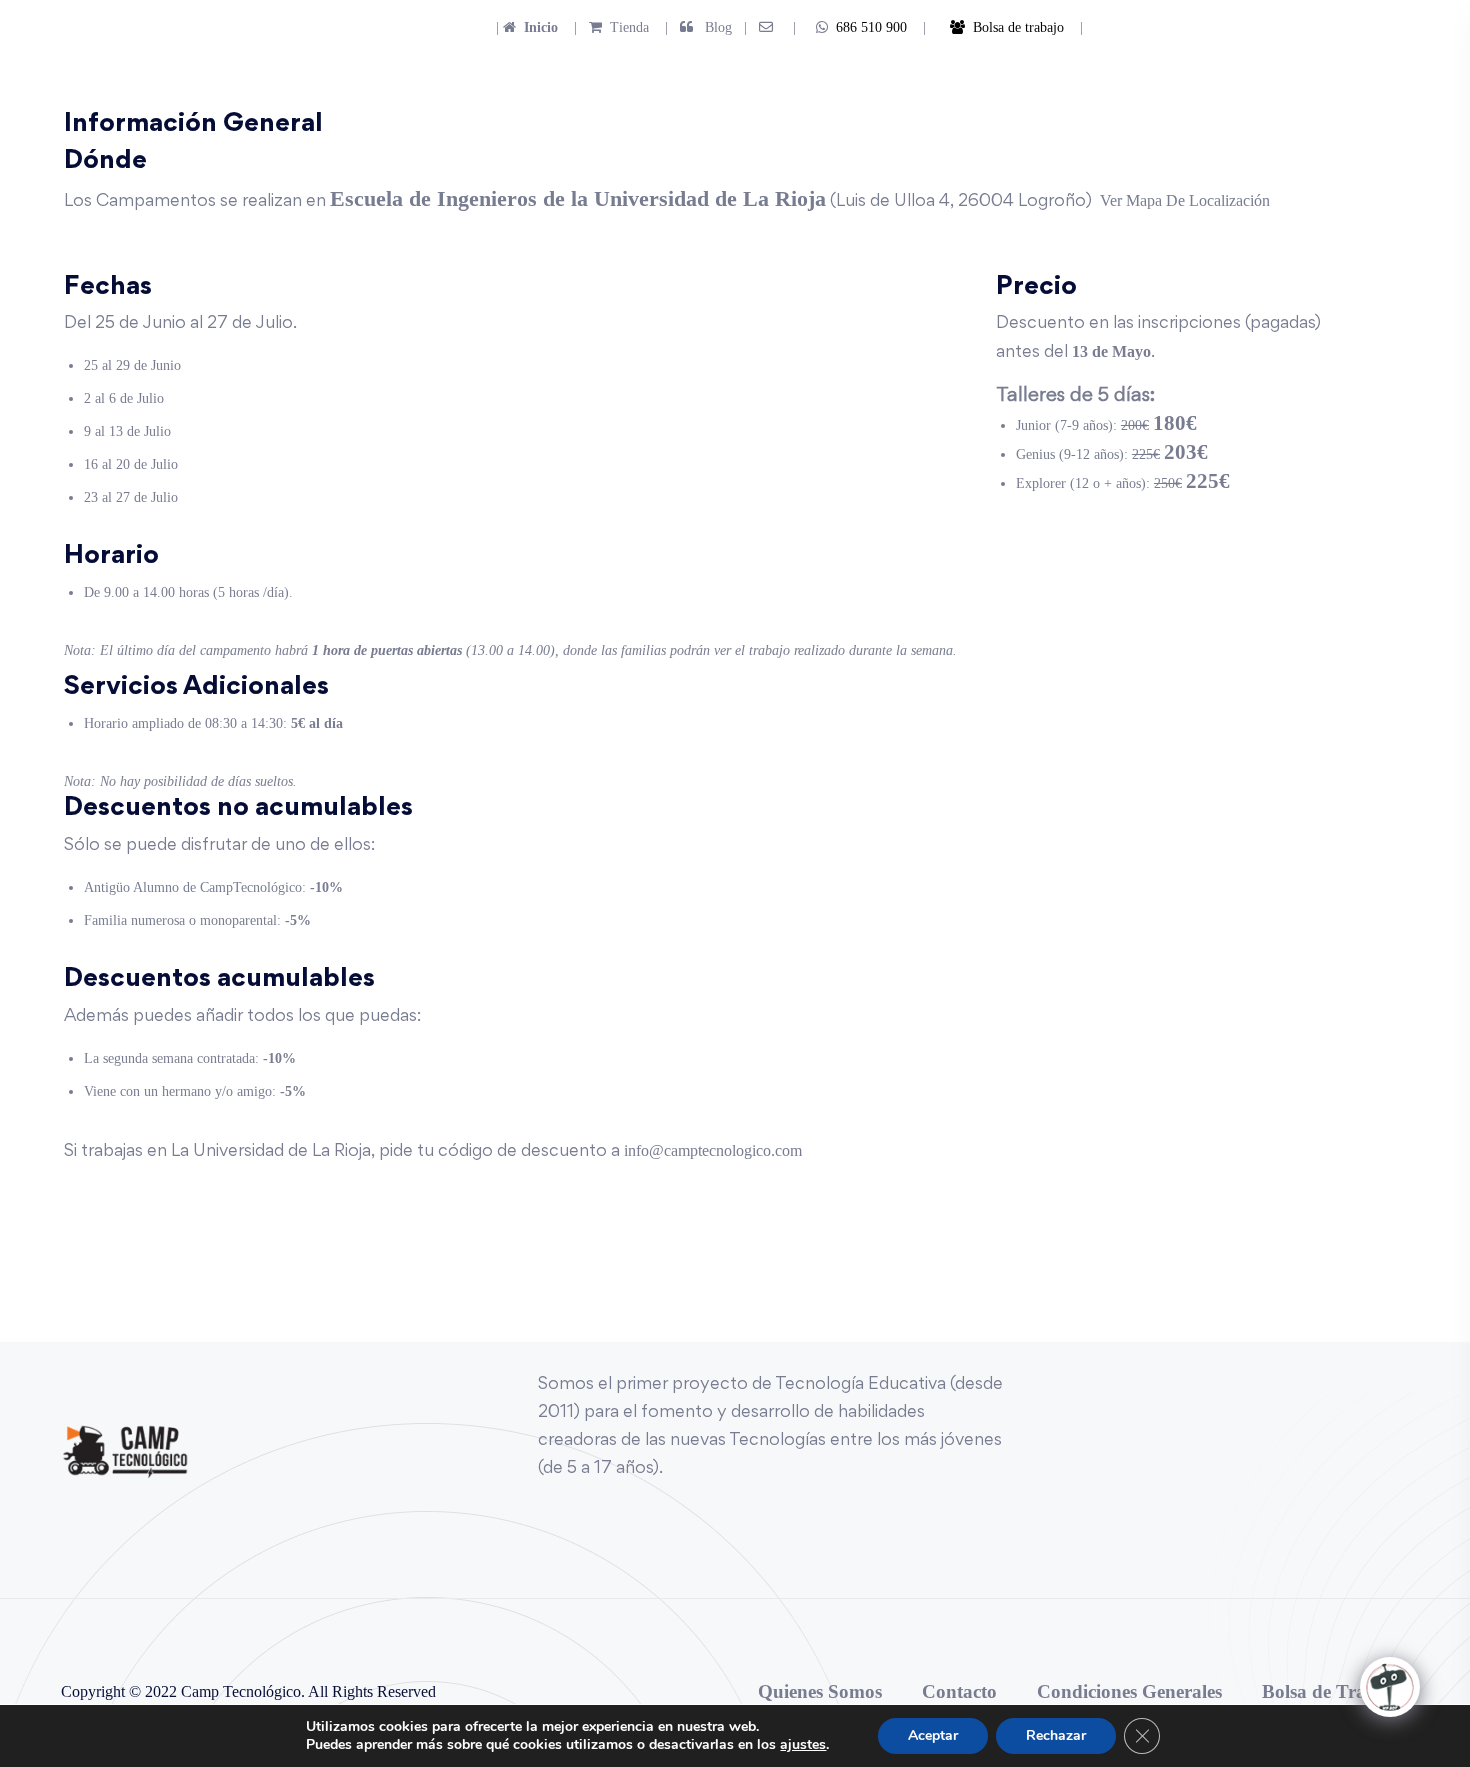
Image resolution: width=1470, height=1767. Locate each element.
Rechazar (1056, 1735)
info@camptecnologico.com (713, 1150)
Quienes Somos (820, 1691)
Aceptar (933, 1735)
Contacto (959, 1691)
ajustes (803, 1745)
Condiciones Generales (1129, 1691)
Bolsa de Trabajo (1332, 1691)
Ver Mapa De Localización (1185, 200)
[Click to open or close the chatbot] (1390, 1687)
